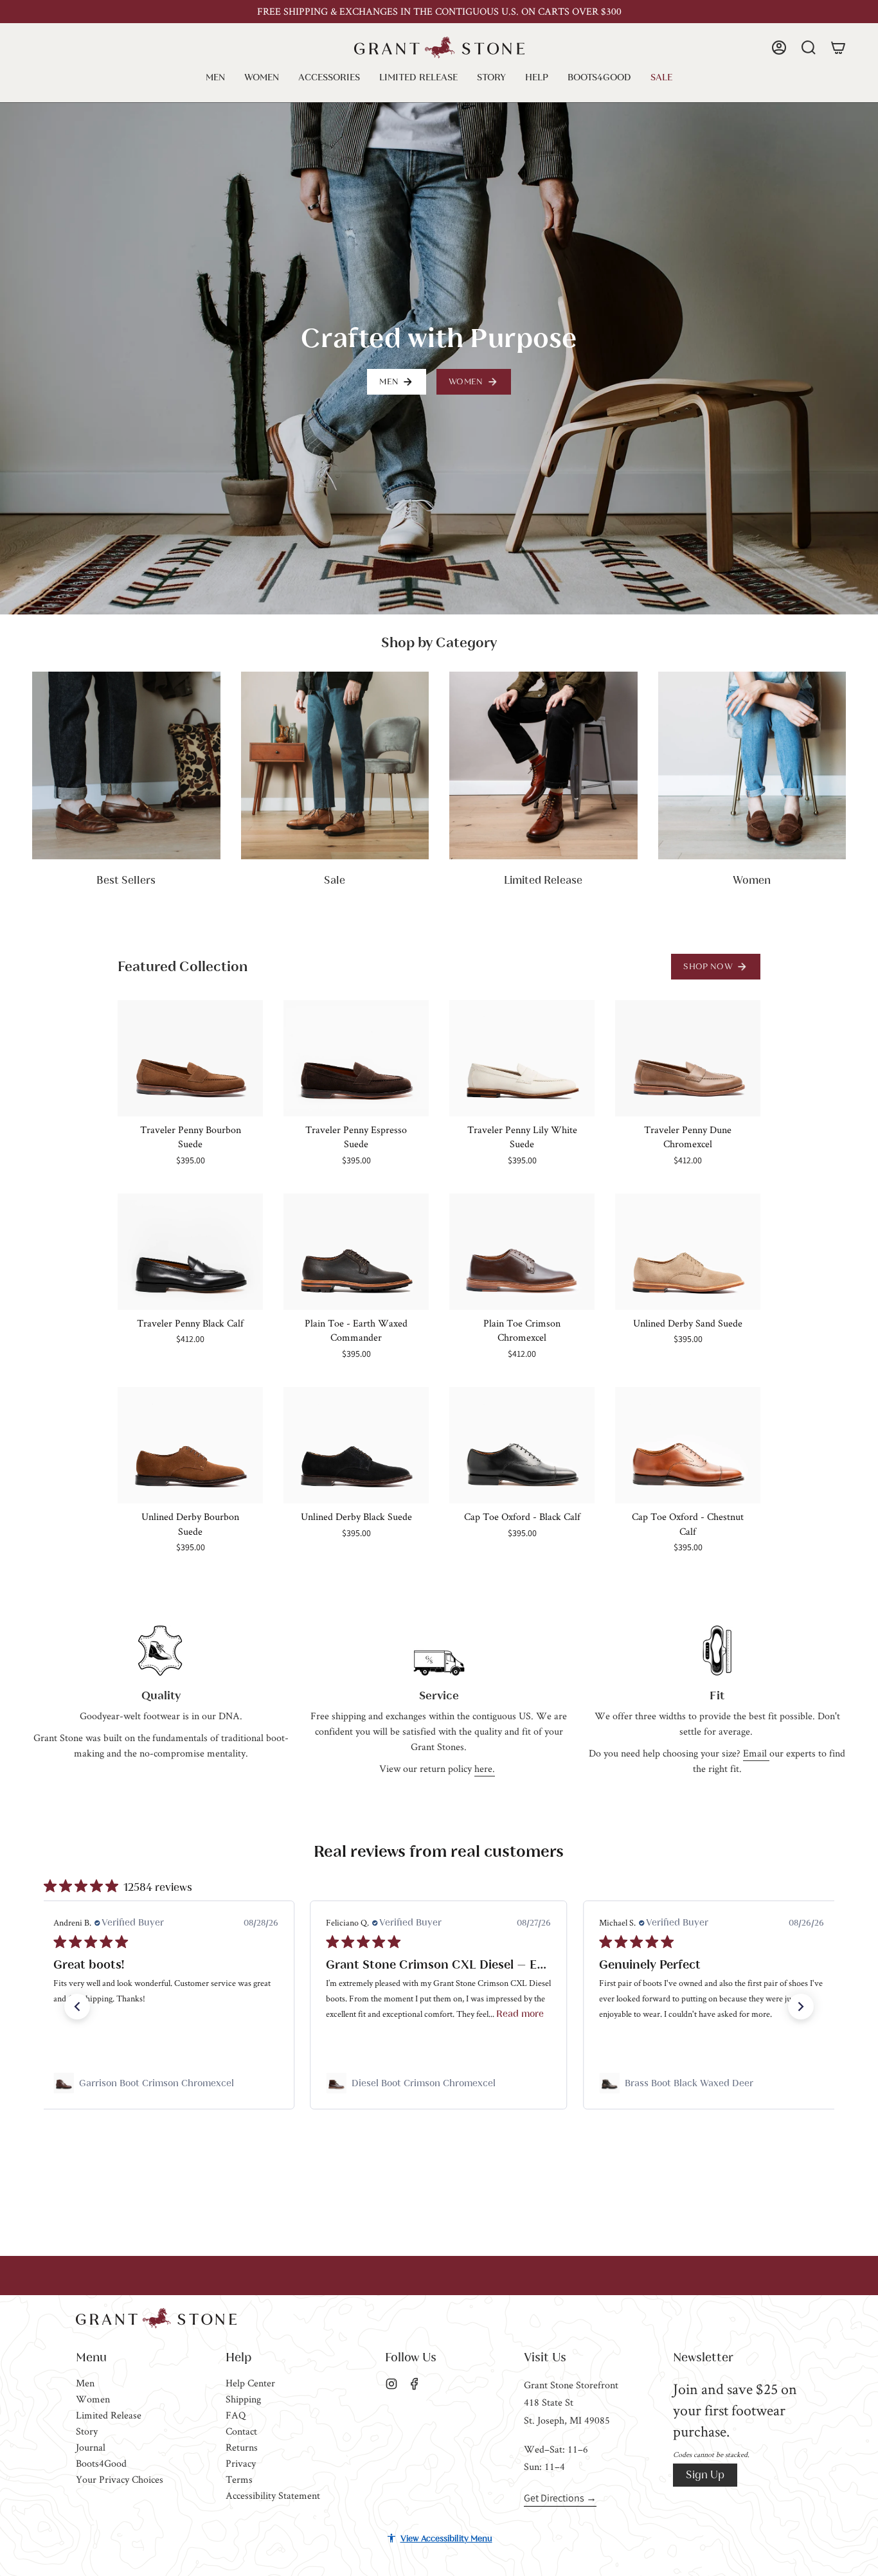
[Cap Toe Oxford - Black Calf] (522, 1445)
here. (485, 1768)
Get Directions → (560, 2498)
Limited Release (109, 2415)
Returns (242, 2447)
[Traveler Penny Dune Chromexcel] (688, 1058)
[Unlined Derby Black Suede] (356, 1445)
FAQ (236, 2415)
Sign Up (705, 2475)
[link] (166, 2083)
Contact (241, 2431)
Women (93, 2399)
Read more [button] (521, 2014)
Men (85, 2383)
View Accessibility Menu (446, 2538)
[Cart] (838, 48)
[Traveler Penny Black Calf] (190, 1252)
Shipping (243, 2399)
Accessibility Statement (273, 2495)
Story (87, 2431)
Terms (239, 2479)
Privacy (241, 2463)
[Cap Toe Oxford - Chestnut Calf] (688, 1445)
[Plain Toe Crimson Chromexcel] (522, 1252)
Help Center (250, 2383)
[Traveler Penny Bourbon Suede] (190, 1058)
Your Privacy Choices (120, 2479)
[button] (215, 77)
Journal (91, 2447)
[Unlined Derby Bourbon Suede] (190, 1445)
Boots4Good (101, 2463)
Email (756, 1753)
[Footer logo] (156, 2318)
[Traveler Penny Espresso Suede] (356, 1058)
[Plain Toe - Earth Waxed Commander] (356, 1252)
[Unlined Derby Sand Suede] (688, 1252)
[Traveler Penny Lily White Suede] (522, 1058)
